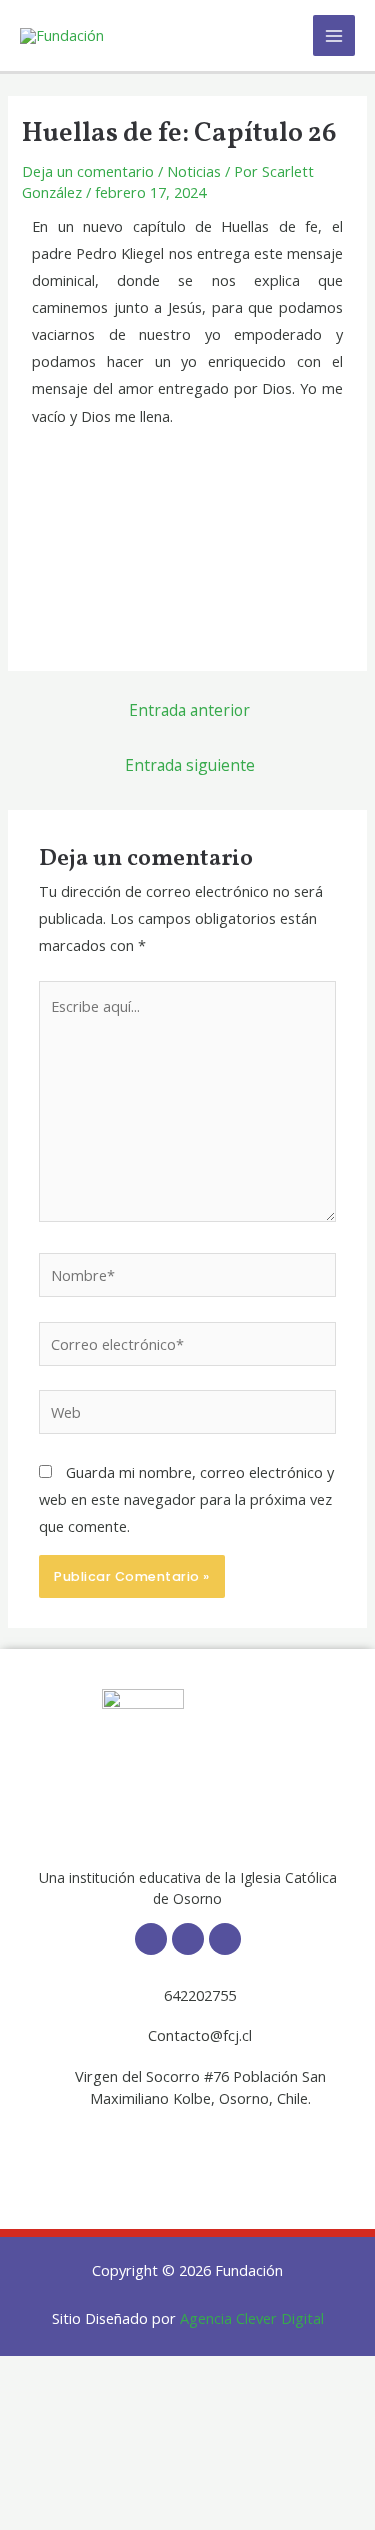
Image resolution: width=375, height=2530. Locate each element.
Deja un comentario (88, 171)
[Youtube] (225, 1939)
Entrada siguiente (190, 765)
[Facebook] (151, 1939)
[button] (187, 2149)
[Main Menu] (334, 36)
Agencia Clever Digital (252, 2318)
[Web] (187, 1415)
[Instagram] (188, 1939)
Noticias (194, 171)
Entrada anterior (189, 710)
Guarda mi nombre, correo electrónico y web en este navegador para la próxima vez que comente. (186, 1499)
